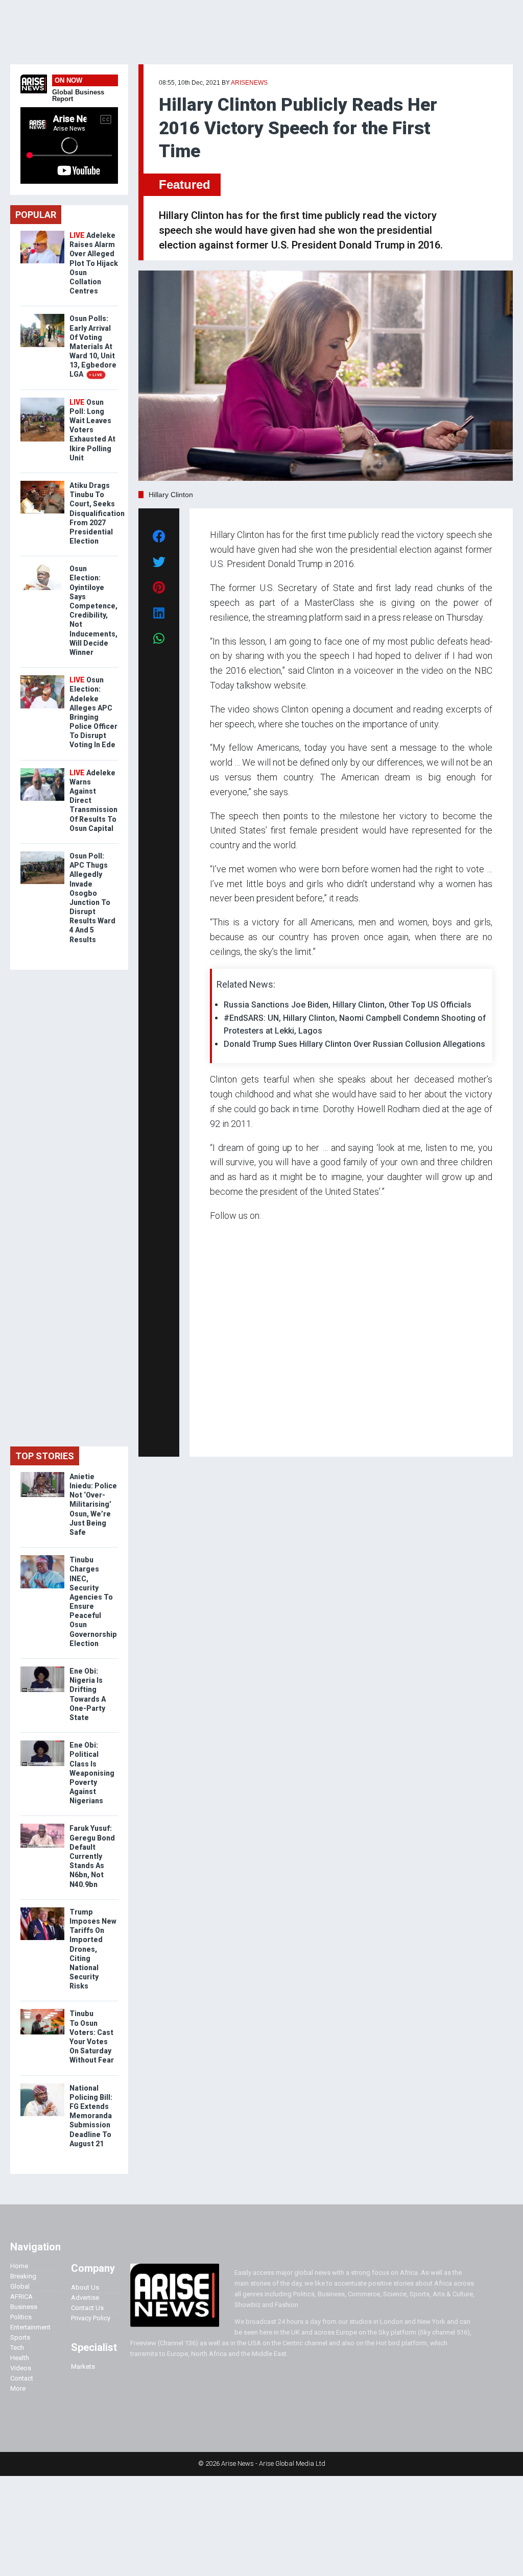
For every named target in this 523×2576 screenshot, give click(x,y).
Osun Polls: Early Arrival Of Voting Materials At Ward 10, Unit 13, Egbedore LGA (93, 346)
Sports (20, 2337)
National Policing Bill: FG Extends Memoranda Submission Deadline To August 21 (91, 2116)
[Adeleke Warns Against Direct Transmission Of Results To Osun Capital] (42, 770)
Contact (22, 2378)
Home (19, 2266)
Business (24, 2307)
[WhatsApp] (225, 1434)
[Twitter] (216, 1434)
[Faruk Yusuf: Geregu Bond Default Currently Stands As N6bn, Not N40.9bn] (42, 1826)
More (18, 2388)
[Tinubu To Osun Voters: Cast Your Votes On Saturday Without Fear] (42, 2011)
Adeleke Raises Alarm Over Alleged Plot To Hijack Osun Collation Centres (94, 263)
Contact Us (87, 2308)
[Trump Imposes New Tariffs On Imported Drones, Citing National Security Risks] (42, 1910)
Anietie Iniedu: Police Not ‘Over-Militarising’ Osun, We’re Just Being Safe (93, 1504)
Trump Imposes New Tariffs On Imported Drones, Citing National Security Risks (93, 1949)
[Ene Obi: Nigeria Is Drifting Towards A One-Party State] (42, 1669)
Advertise (85, 2298)
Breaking (23, 2276)
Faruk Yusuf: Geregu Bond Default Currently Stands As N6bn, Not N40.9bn (92, 1856)
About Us (85, 2287)
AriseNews (249, 83)
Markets (83, 2366)
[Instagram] (220, 1434)
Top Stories (45, 1456)
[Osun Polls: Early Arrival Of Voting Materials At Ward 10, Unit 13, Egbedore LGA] (42, 316)
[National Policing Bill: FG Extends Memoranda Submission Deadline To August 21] (42, 2086)
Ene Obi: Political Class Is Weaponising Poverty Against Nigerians (92, 1773)
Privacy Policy (91, 2318)
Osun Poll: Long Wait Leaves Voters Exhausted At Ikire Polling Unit (92, 430)
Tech (17, 2348)
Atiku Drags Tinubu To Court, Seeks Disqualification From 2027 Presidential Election (97, 513)
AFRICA (21, 2297)
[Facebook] (211, 1434)
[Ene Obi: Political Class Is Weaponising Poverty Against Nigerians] (42, 1743)
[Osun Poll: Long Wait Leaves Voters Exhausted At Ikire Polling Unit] (42, 400)
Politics (21, 2317)
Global (20, 2286)
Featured (185, 185)
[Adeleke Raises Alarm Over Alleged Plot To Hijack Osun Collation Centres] (42, 233)
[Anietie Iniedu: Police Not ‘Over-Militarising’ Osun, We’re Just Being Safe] (42, 1474)
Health (20, 2358)
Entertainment (30, 2327)
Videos (21, 2368)
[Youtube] (230, 1434)
